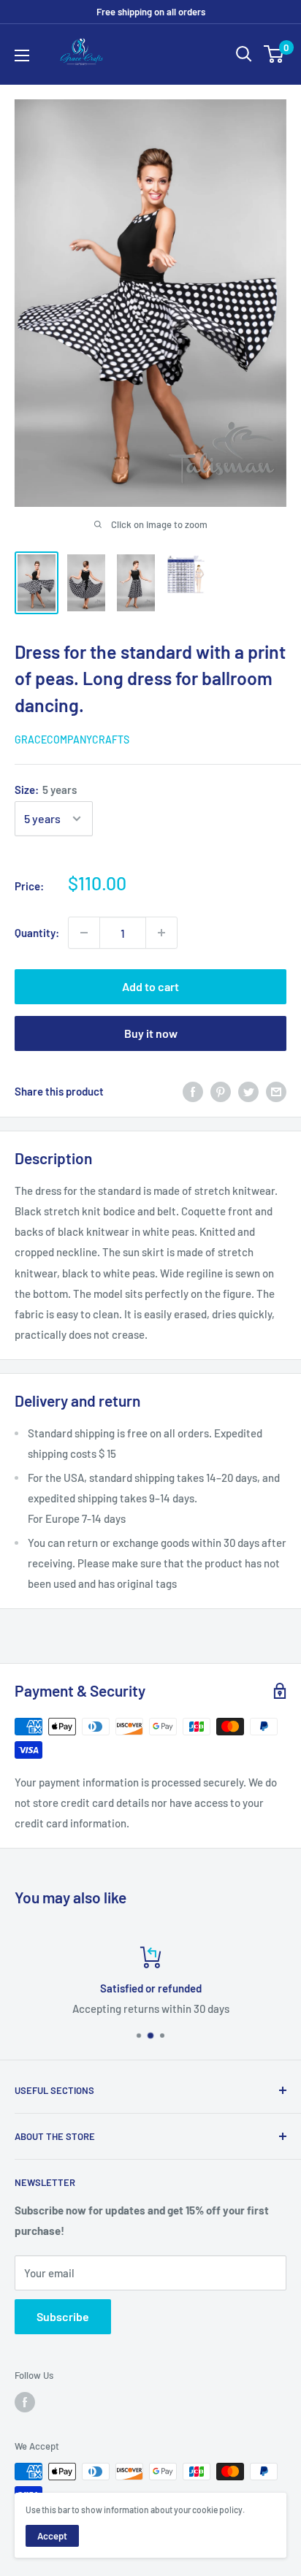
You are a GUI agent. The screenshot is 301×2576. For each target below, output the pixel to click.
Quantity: (37, 933)
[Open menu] (22, 56)
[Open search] (244, 54)
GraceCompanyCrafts (72, 739)
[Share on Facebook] (193, 1091)
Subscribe (63, 2316)
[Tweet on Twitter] (248, 1091)
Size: (46, 790)
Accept (52, 2536)
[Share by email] (276, 1091)
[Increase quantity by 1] (161, 933)
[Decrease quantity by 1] (84, 933)
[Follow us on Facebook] (25, 2402)
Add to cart (150, 986)
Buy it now (151, 1033)
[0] (274, 54)
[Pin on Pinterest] (221, 1091)
